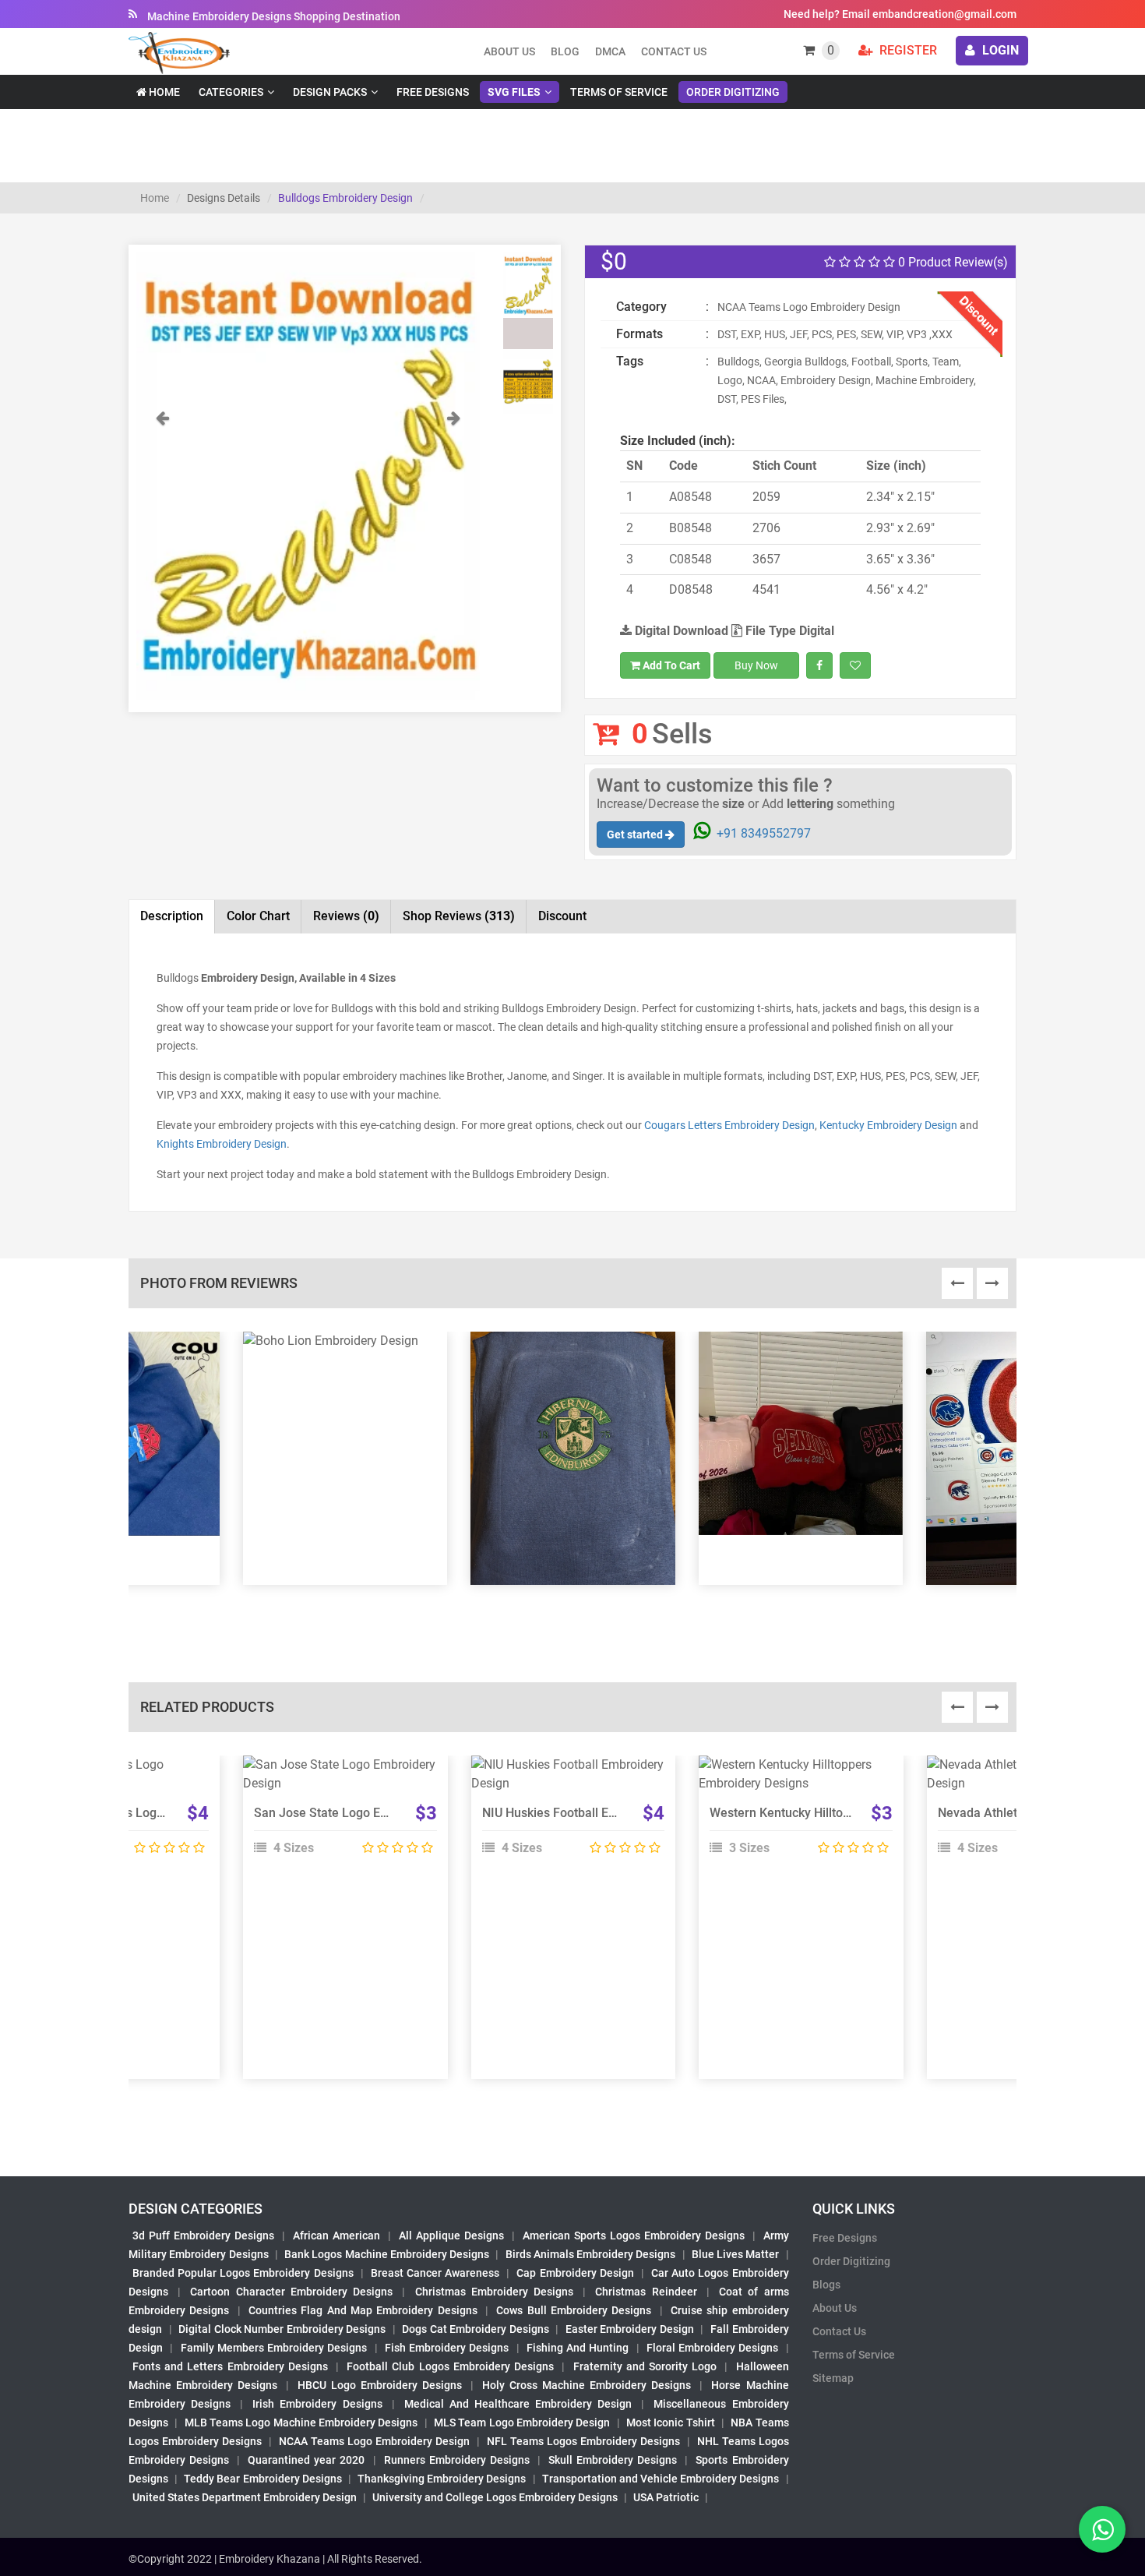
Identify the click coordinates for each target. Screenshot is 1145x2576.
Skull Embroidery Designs (613, 2460)
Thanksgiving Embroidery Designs (442, 2479)
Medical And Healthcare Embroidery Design (518, 2404)
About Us (835, 2308)
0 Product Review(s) (951, 262)
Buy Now (756, 665)
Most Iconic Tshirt (671, 2422)
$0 (614, 261)
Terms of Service (619, 92)
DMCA (610, 51)
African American (336, 2235)
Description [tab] (172, 916)
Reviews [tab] (346, 916)
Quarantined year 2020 (306, 2460)
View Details (338, 1771)
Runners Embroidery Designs (457, 2460)
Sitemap (833, 2378)
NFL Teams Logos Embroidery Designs (583, 2441)
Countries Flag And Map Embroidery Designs (363, 2310)
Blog (565, 51)
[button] (162, 554)
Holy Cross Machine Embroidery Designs (587, 2385)
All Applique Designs (451, 2235)
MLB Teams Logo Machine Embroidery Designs (301, 2422)
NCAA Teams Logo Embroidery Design (374, 2441)
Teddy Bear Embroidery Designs (262, 2479)
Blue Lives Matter (736, 2254)
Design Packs (330, 92)
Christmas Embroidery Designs (494, 2292)
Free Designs (433, 92)
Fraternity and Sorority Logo (645, 2366)
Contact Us (674, 51)
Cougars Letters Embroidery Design (729, 1125)
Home (163, 92)
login (999, 50)
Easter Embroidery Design (630, 2329)
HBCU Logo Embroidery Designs (380, 2385)
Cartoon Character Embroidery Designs (291, 2292)
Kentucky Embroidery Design (888, 1125)
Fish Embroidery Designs (447, 2348)
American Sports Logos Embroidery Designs (634, 2235)
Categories (231, 92)
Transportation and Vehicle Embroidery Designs (661, 2479)
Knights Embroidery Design (222, 1144)
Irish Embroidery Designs (317, 2404)
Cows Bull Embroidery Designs (574, 2310)
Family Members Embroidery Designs (274, 2348)
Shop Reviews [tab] (459, 916)
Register (907, 50)
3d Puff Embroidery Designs (203, 2235)
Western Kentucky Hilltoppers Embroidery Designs (850, 1813)
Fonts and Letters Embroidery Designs (230, 2366)
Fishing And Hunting (578, 2348)
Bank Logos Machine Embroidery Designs (387, 2254)
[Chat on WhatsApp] (1102, 2529)
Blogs (826, 2285)
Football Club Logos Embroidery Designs (450, 2366)
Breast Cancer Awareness (435, 2273)
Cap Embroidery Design (575, 2273)
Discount (562, 916)
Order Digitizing (733, 92)
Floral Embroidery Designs (713, 2348)
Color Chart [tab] (258, 916)
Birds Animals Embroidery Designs (591, 2254)
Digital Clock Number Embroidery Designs (282, 2329)
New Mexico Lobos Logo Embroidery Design (150, 1813)
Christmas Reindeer (646, 2292)
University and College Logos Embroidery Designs (495, 2497)
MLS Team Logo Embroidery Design (522, 2422)
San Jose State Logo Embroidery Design (366, 1813)
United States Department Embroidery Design (245, 2497)
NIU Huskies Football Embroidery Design (595, 1813)
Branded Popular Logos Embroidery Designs (243, 2273)
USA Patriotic (666, 2497)
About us (509, 51)
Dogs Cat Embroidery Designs (476, 2329)
